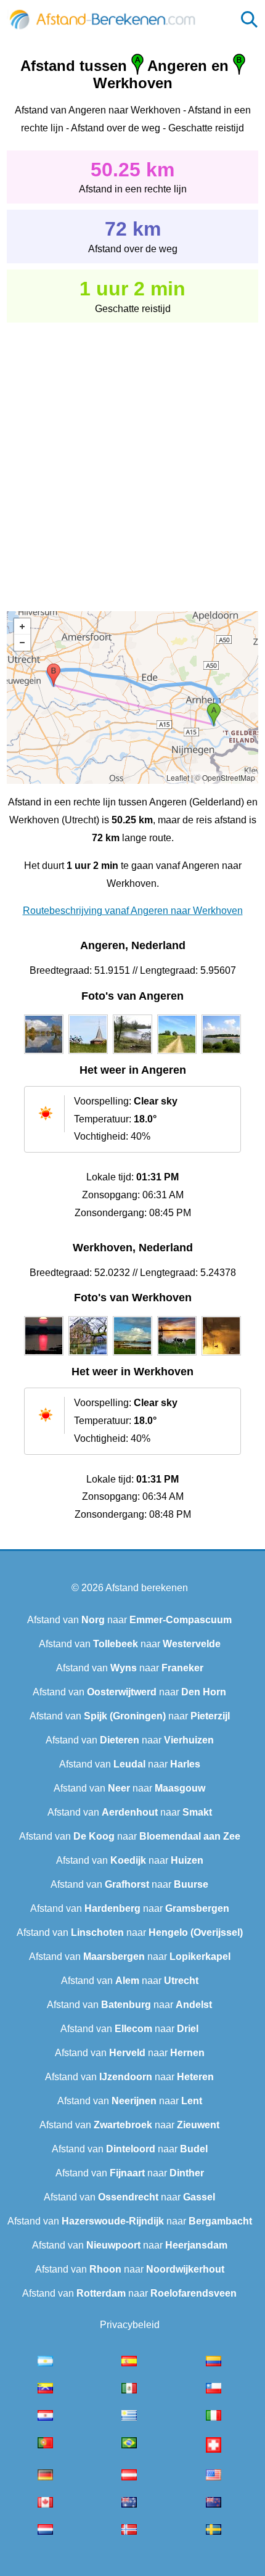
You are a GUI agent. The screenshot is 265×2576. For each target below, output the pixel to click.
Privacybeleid (130, 2325)
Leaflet (178, 777)
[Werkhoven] (44, 1356)
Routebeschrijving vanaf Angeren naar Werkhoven (133, 911)
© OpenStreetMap (225, 777)
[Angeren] (44, 1054)
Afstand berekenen (147, 1588)
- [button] (22, 643)
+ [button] (22, 627)
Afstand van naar (129, 1620)
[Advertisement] (132, 458)
